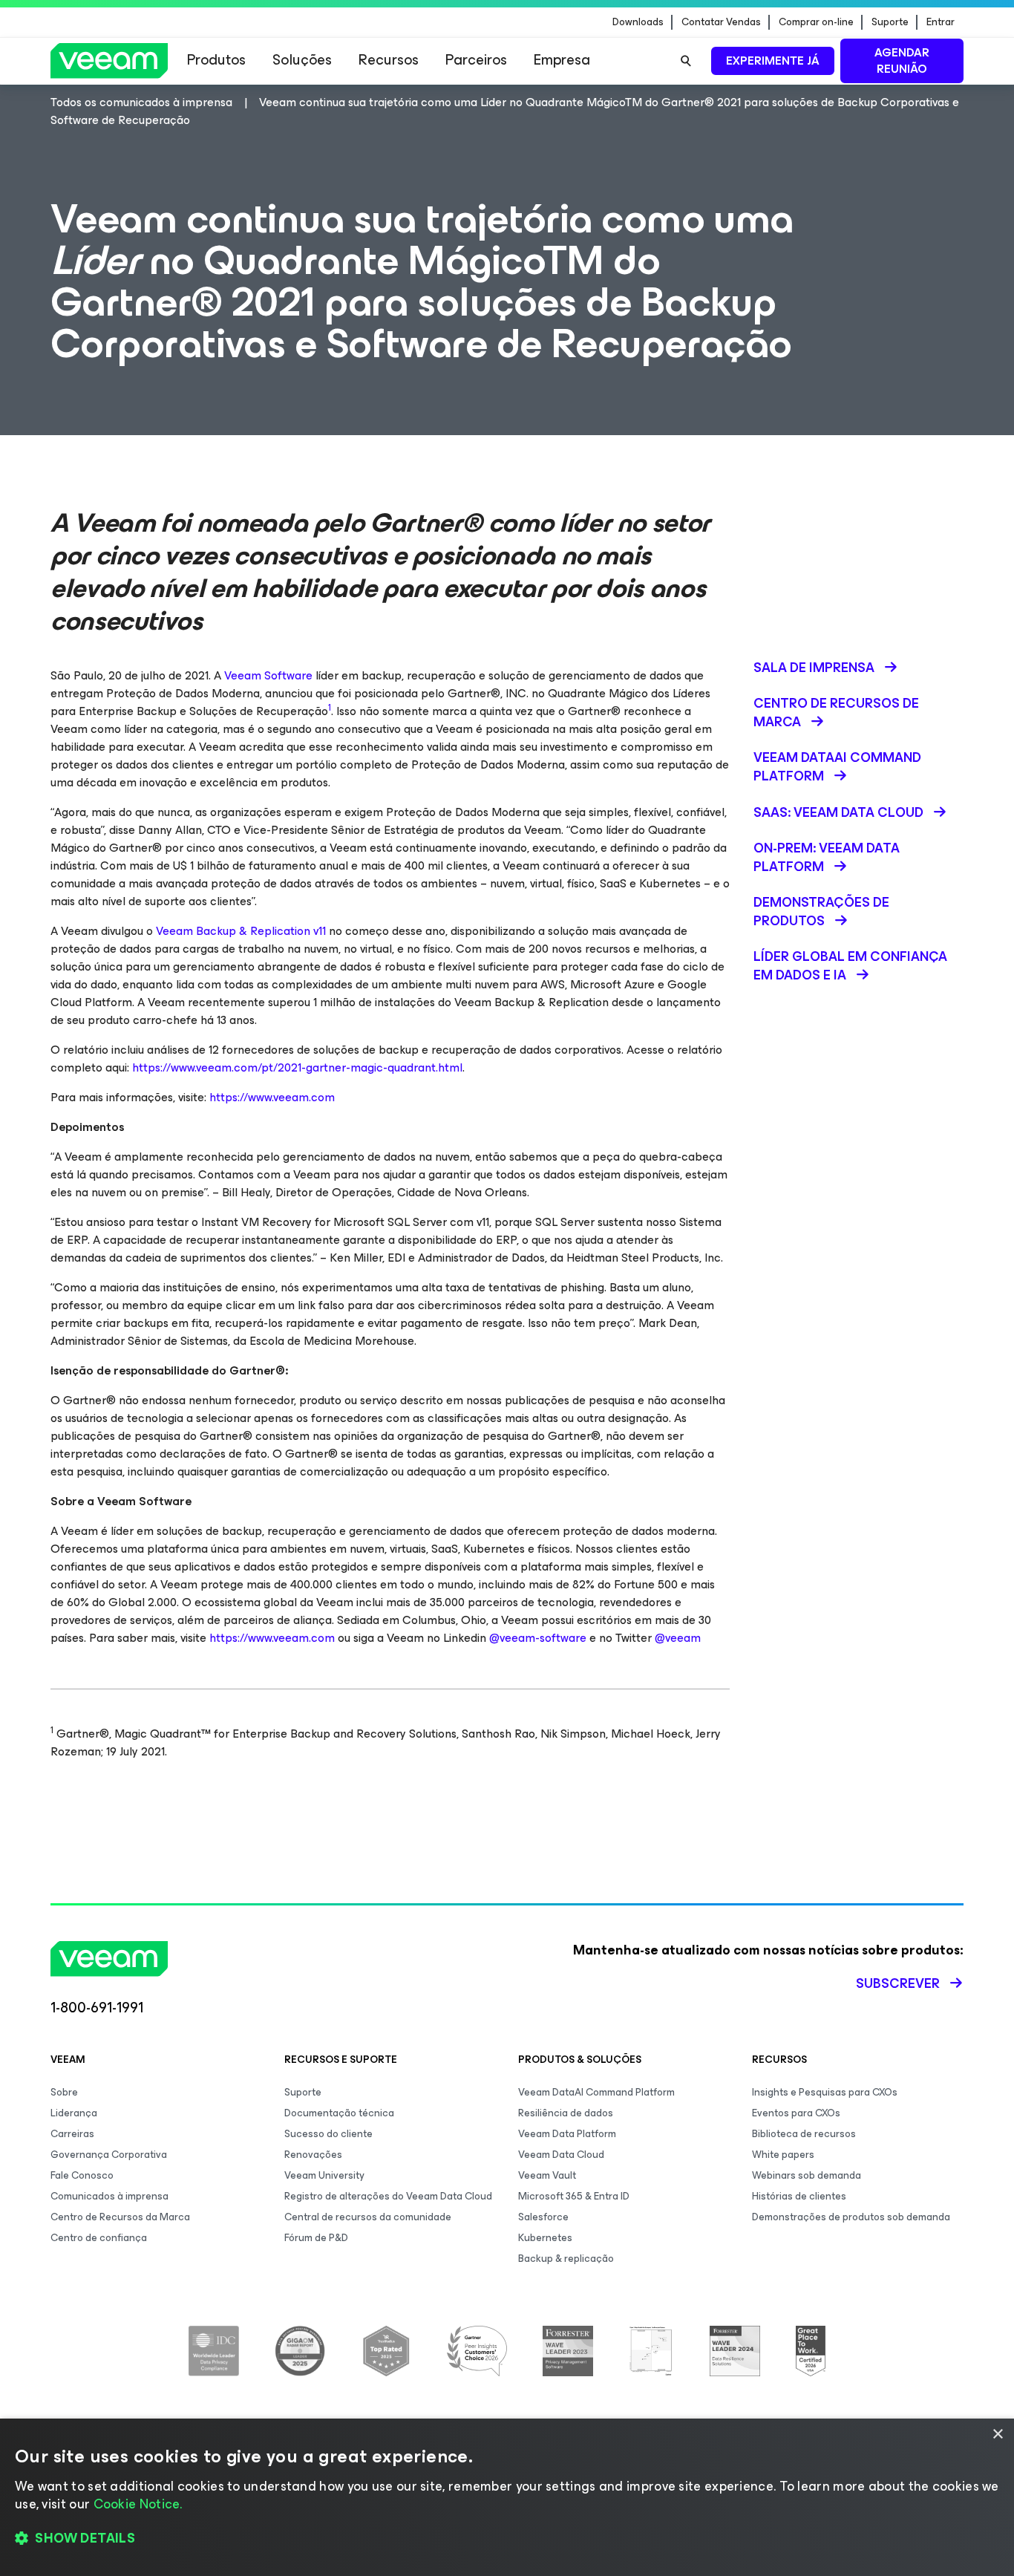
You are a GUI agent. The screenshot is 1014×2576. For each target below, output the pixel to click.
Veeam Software (268, 675)
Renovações (313, 2155)
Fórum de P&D (316, 2238)
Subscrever (898, 1983)
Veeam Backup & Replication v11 (241, 931)
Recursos (389, 60)
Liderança (74, 2113)
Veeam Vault (547, 2175)
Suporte (890, 22)
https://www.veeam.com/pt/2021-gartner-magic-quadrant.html (297, 1067)
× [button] (997, 2435)
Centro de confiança (99, 2238)
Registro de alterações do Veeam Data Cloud (388, 2196)
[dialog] (507, 2497)
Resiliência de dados (566, 2113)
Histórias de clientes (799, 2196)
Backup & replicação (566, 2259)
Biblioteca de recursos (804, 2134)
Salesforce (543, 2217)
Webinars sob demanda (807, 2175)
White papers (783, 2155)
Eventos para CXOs (796, 2113)
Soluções (302, 60)
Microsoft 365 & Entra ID (574, 2196)
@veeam (678, 1638)
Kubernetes (545, 2238)
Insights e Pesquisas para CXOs (825, 2092)
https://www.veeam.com (272, 1097)
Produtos (216, 60)
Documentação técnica (339, 2113)
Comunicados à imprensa (109, 2196)
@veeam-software (538, 1638)
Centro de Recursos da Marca (120, 2217)
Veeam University (324, 2175)
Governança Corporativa (109, 2155)
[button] (507, 2539)
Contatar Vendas (721, 22)
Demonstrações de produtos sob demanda (851, 2217)
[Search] (686, 61)
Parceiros (476, 60)
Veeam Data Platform (567, 2134)
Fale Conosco (82, 2175)
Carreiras (72, 2134)
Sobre (64, 2092)
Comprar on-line (816, 22)
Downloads (638, 22)
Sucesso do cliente (328, 2134)
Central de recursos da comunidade (368, 2217)
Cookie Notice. (138, 2504)
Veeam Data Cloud (561, 2155)
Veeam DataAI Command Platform (596, 2092)
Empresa (562, 60)
